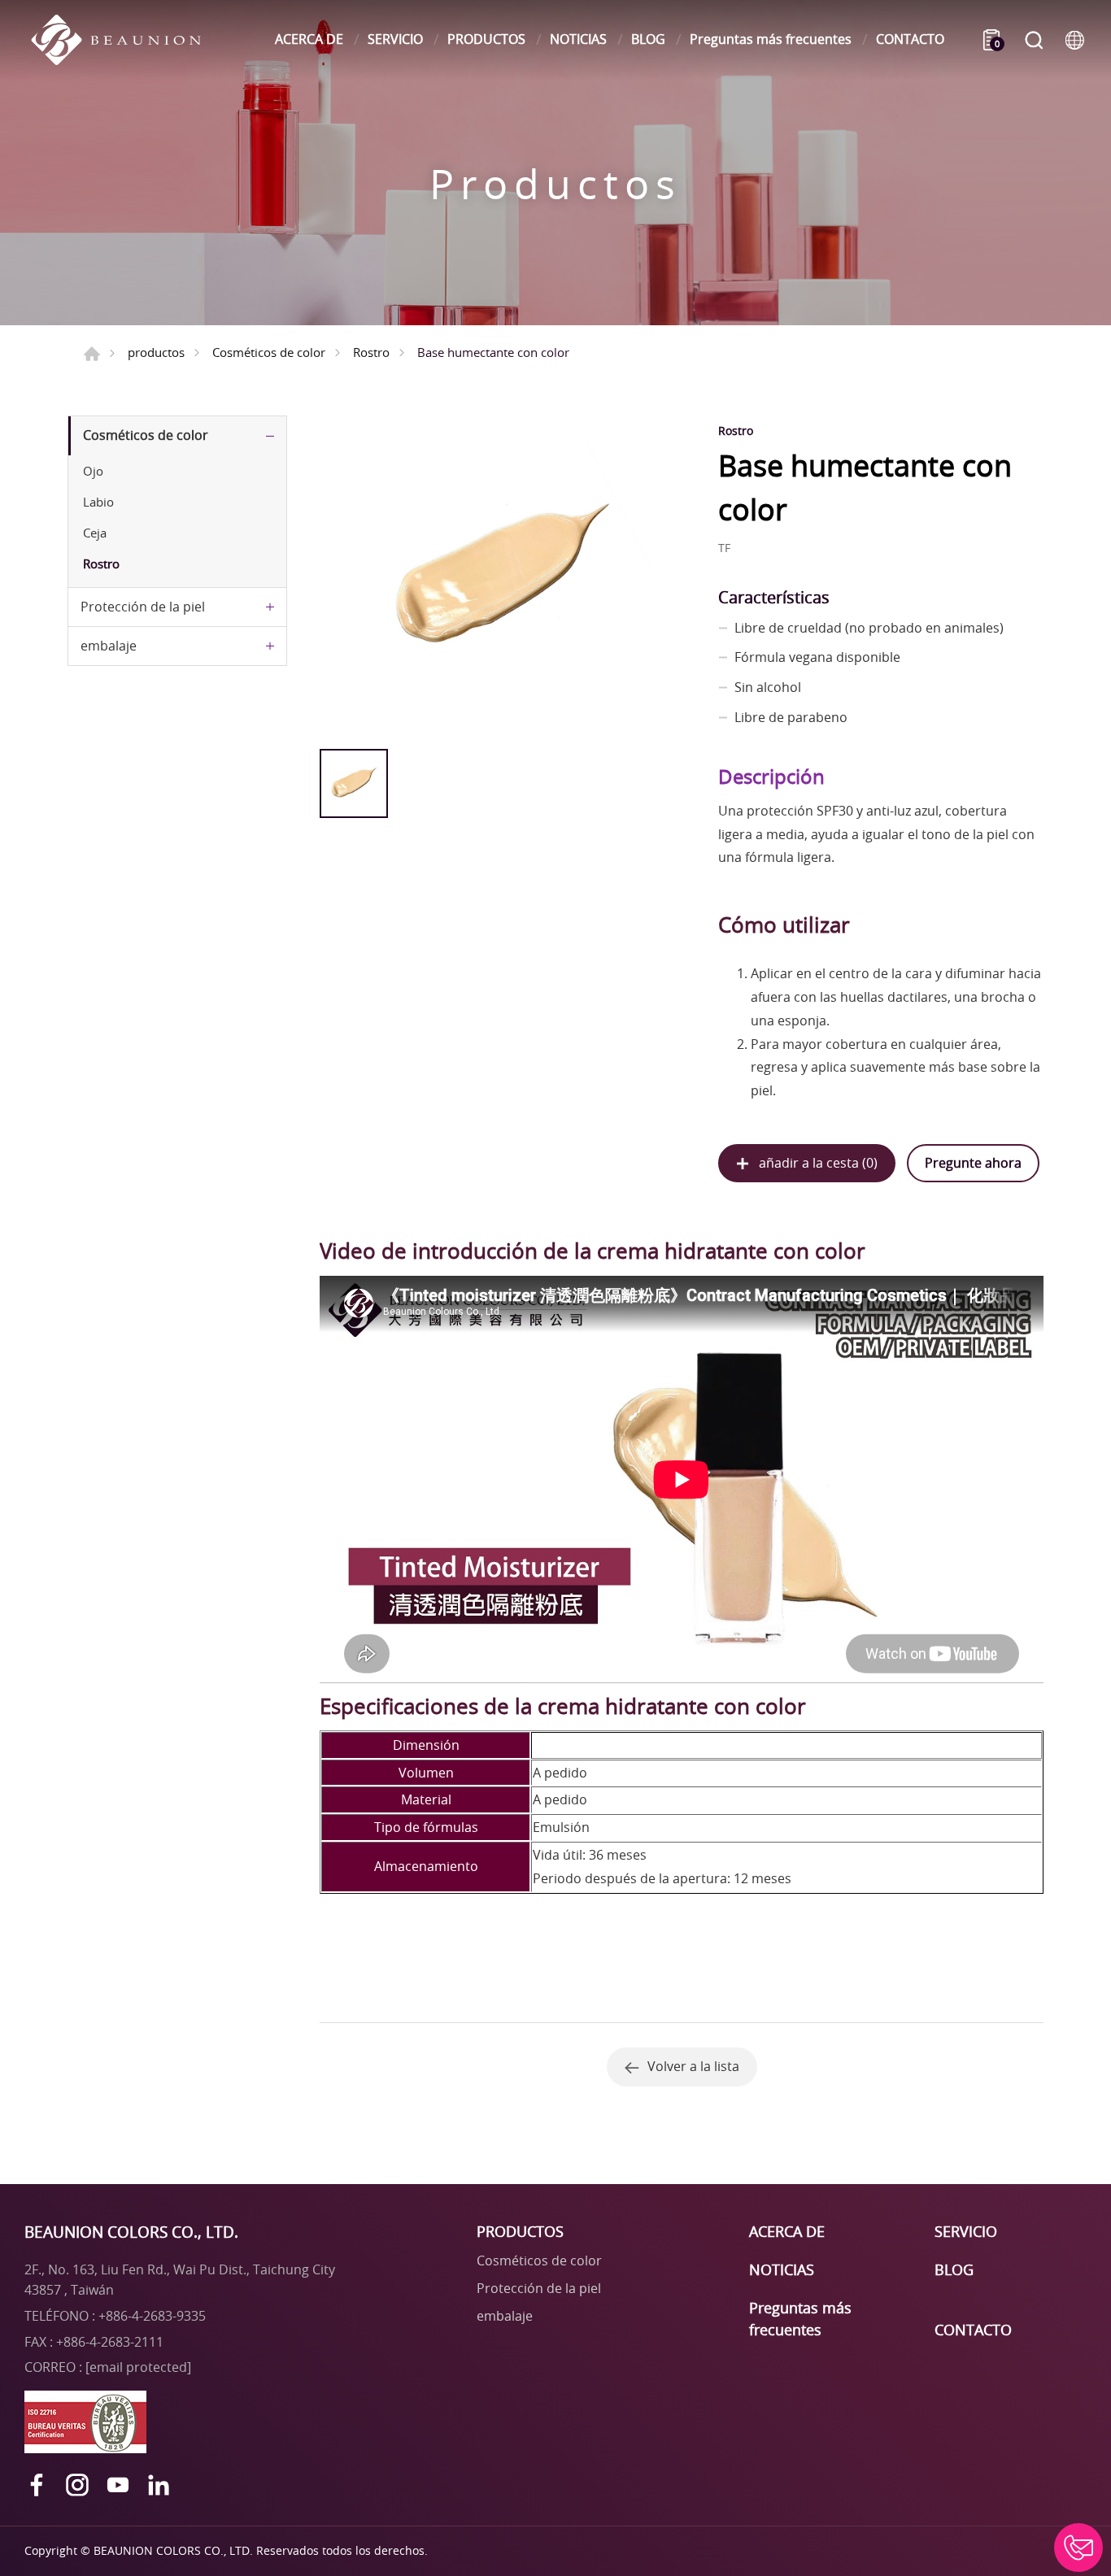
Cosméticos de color (269, 352)
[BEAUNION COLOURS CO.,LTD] (124, 40)
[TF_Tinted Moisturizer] (501, 578)
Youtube (118, 2485)
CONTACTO (910, 39)
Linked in (159, 2485)
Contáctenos (1078, 2548)
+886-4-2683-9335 (152, 2316)
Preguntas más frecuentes (771, 39)
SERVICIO (395, 39)
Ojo (93, 471)
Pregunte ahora (973, 1163)
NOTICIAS (578, 39)
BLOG (648, 39)
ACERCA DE (309, 39)
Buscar (1034, 40)
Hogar (92, 354)
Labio (98, 502)
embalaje (109, 646)
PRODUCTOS (486, 39)
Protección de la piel (143, 607)
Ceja (95, 533)
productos (156, 352)
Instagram (77, 2485)
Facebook (37, 2485)
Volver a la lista (693, 2066)
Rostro (371, 352)
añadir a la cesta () (818, 1163)
